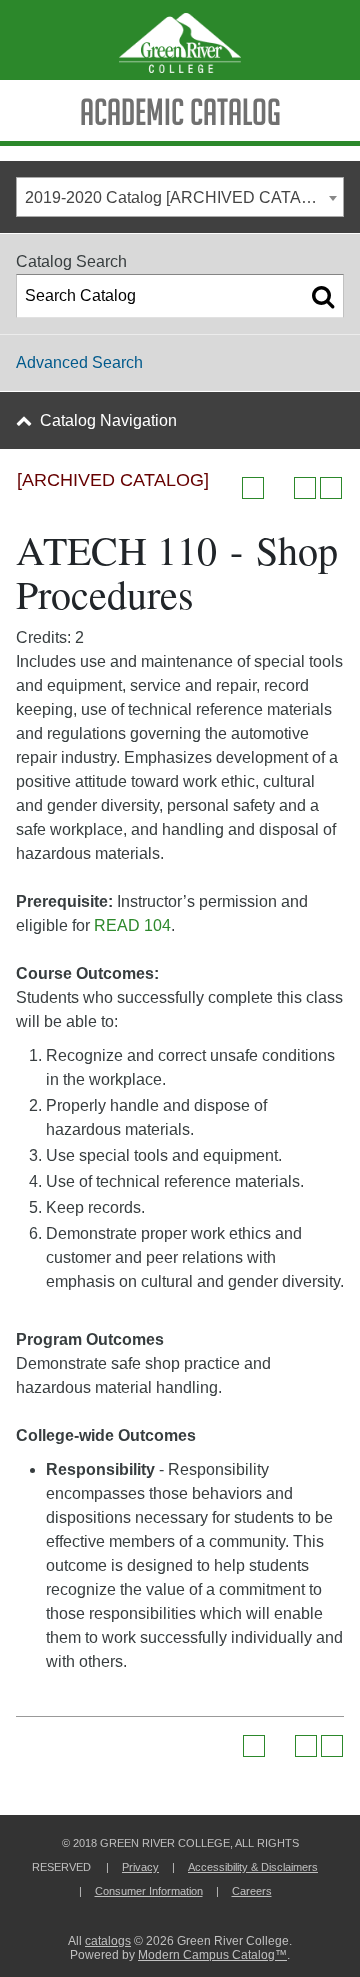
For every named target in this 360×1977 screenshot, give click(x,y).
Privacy (140, 1867)
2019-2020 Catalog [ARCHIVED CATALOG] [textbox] (181, 197)
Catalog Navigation (108, 420)
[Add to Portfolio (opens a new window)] (253, 488)
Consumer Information (149, 1891)
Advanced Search (79, 362)
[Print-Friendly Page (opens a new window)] (305, 488)
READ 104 (132, 925)
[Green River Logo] (180, 40)
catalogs (108, 1941)
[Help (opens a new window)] (331, 488)
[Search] (323, 296)
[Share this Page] (279, 488)
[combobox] (180, 197)
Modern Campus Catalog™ (212, 1955)
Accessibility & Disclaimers (253, 1867)
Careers (252, 1891)
